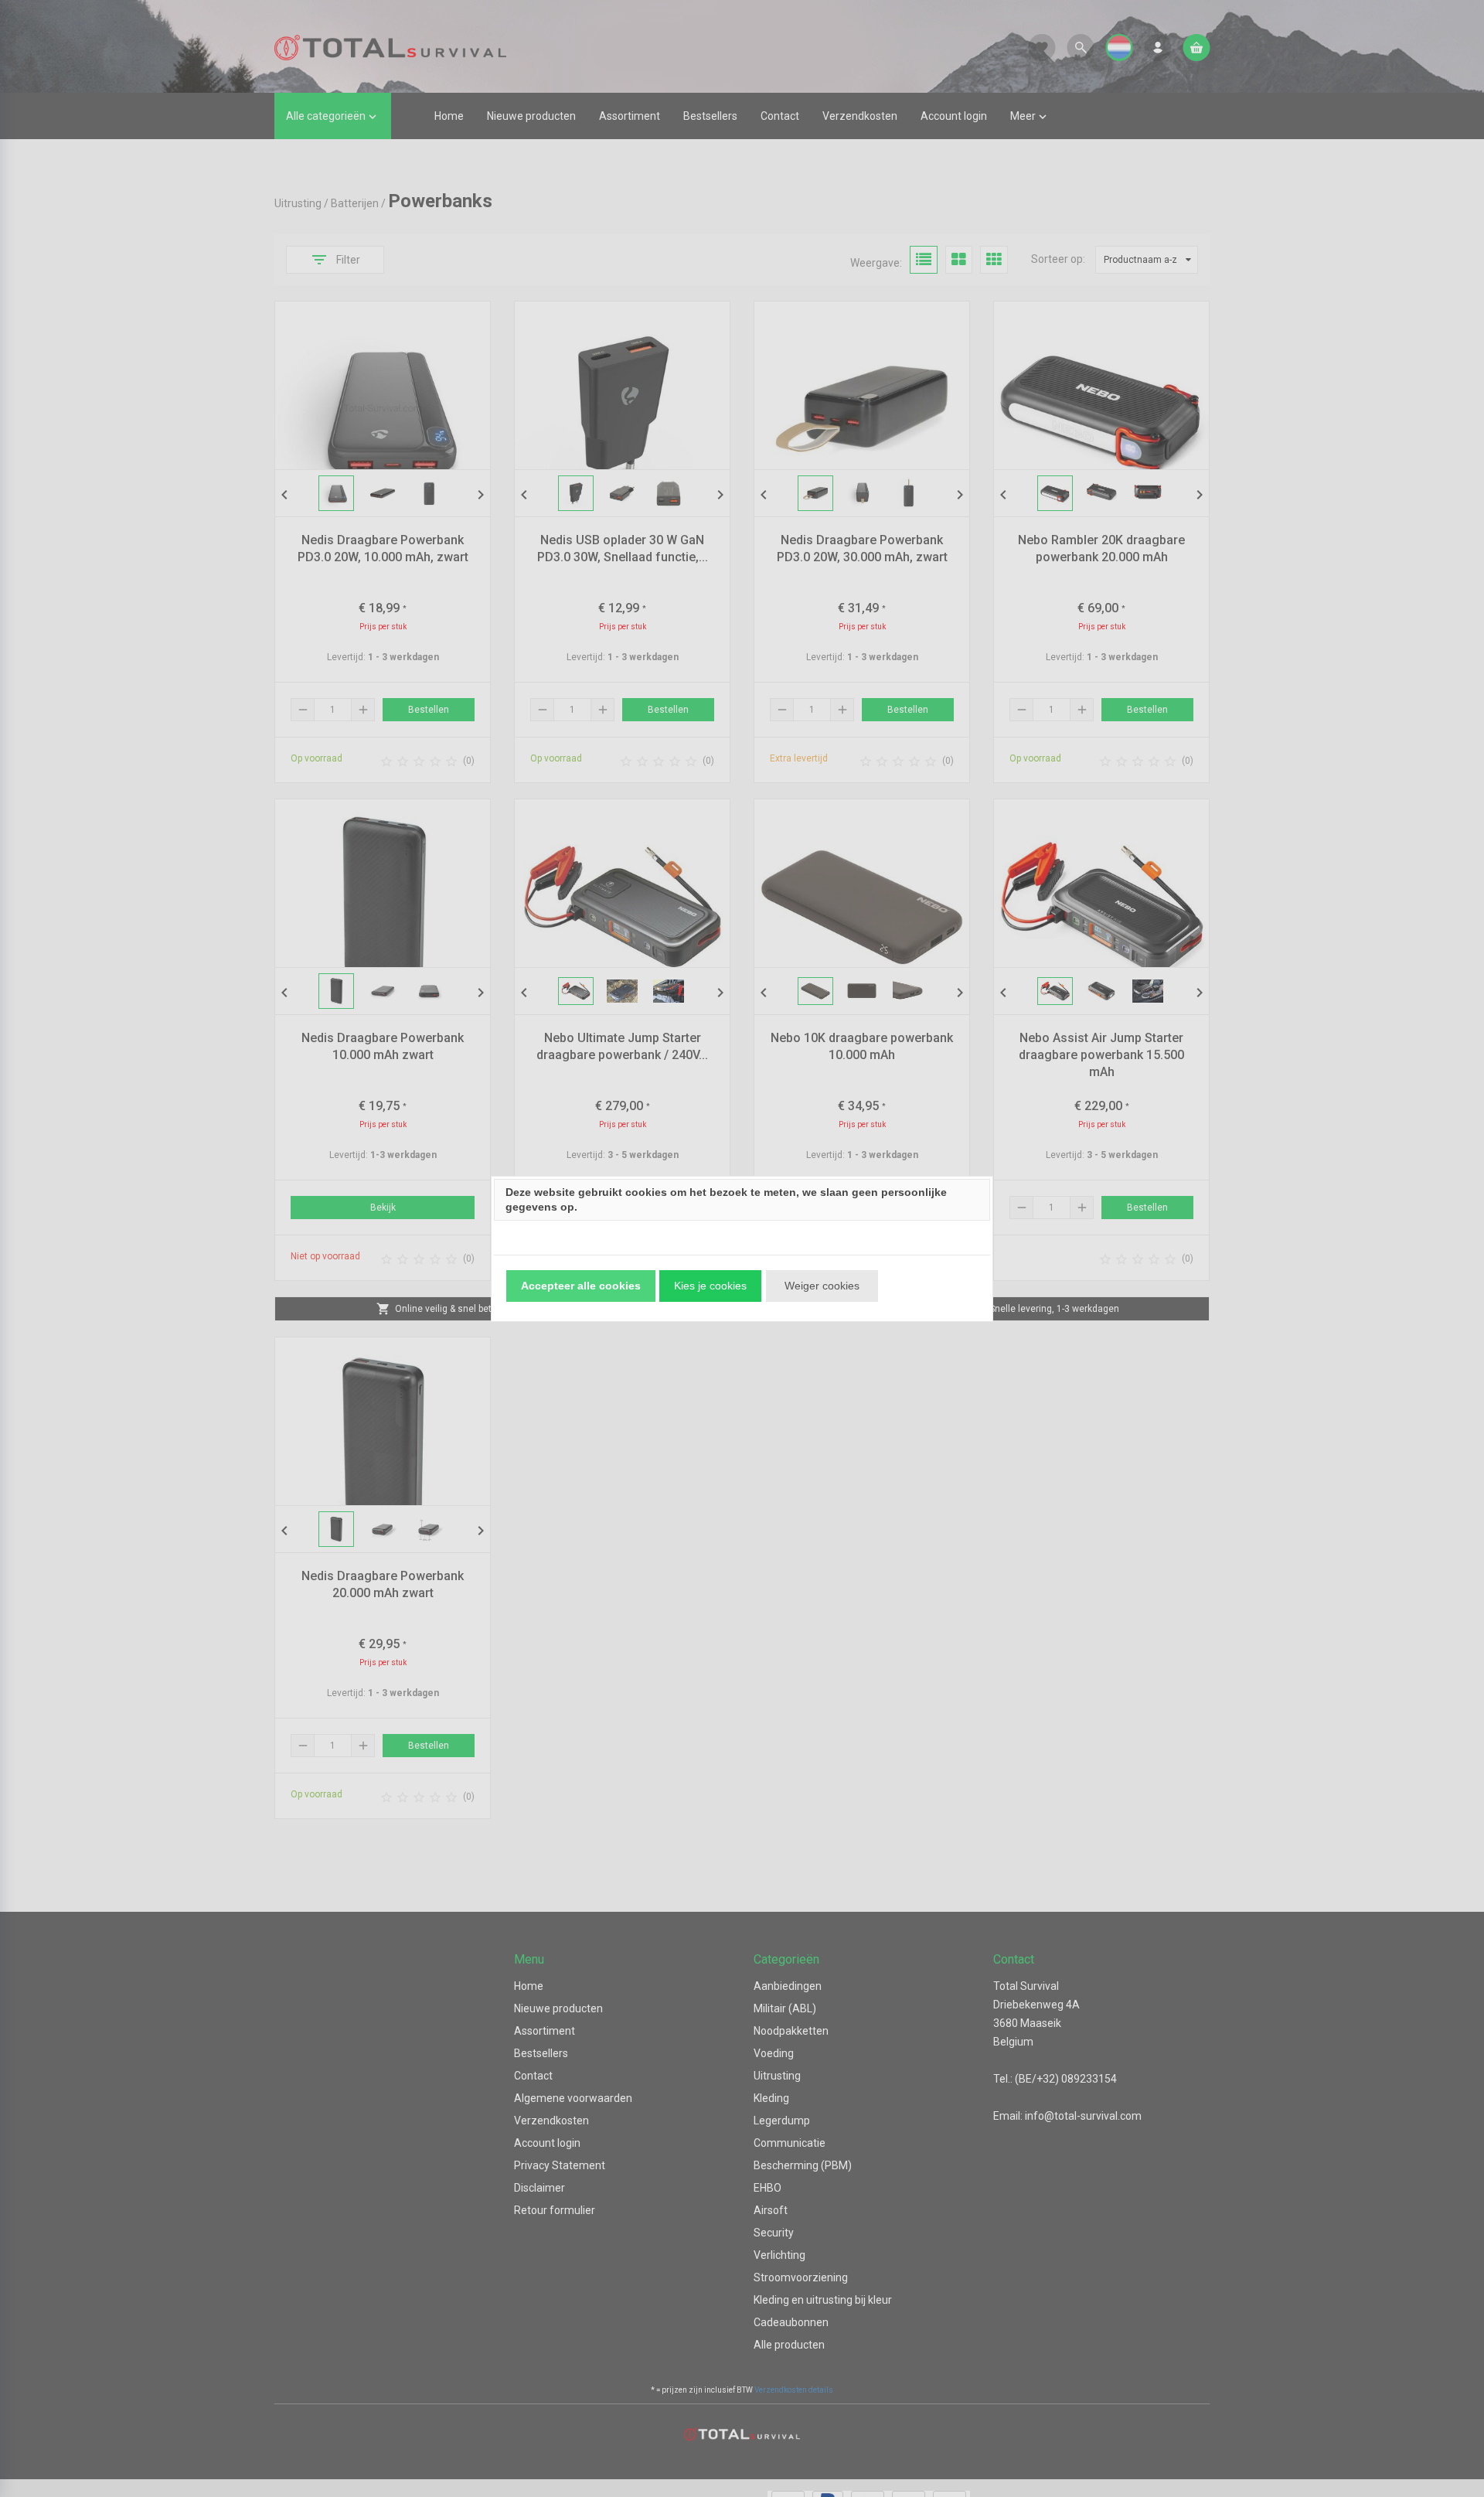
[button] (581, 1286)
